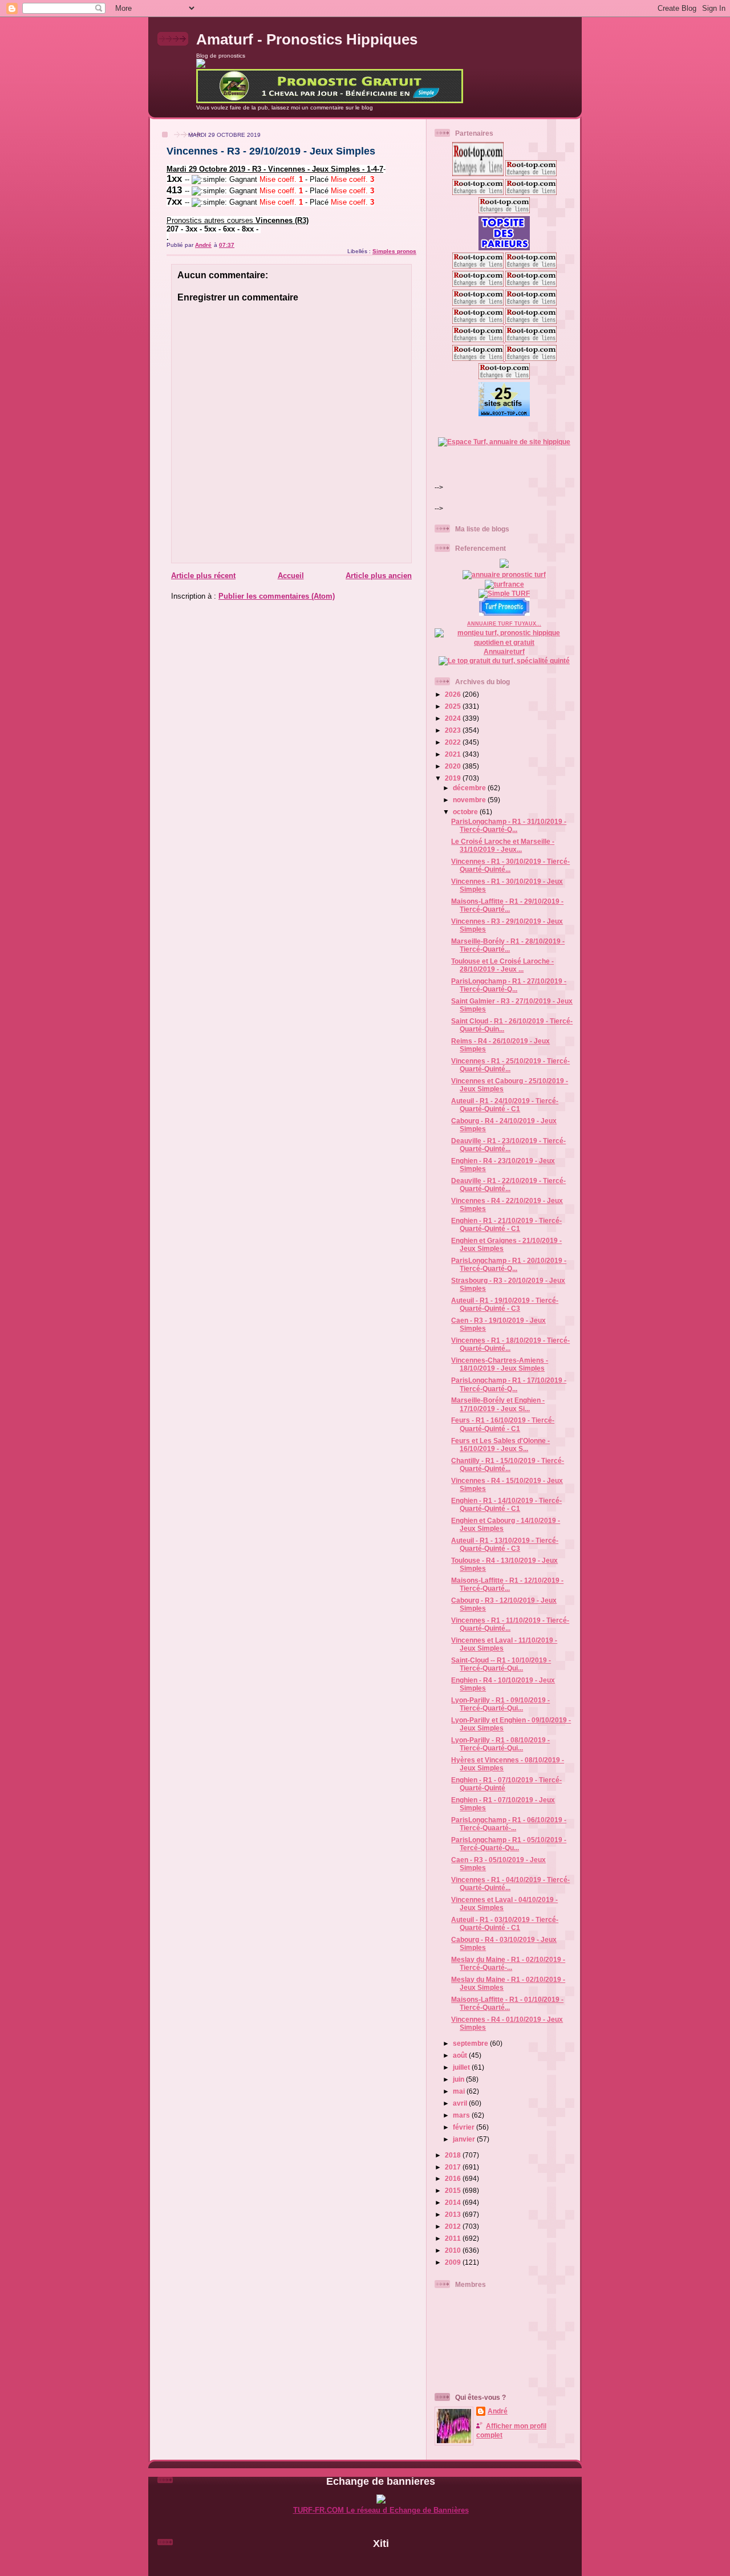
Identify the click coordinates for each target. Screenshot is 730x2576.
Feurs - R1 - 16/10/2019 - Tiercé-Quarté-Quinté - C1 (503, 1424)
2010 (454, 2250)
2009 (454, 2262)
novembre (470, 800)
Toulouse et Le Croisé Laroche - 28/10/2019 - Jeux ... (502, 965)
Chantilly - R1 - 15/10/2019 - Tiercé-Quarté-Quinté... (508, 1464)
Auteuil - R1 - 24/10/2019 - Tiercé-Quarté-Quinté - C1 (505, 1105)
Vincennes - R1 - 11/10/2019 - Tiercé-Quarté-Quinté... (510, 1624)
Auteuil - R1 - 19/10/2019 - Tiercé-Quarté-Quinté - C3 (505, 1304)
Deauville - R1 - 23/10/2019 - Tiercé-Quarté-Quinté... (508, 1145)
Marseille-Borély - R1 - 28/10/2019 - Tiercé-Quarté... (508, 945)
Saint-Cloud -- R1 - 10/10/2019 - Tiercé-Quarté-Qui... (501, 1664)
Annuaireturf (504, 651)
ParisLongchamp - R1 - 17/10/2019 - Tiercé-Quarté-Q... (509, 1384)
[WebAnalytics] (381, 2563)
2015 (454, 2190)
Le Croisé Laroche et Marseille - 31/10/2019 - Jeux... (503, 845)
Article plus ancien (379, 576)
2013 (454, 2214)
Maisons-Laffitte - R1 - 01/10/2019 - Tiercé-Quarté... (507, 2003)
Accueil (291, 576)
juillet (462, 2067)
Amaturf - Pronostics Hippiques (307, 39)
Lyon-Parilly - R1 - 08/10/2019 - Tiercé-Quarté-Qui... (500, 1744)
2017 (454, 2167)
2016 (454, 2178)
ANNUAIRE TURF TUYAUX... (504, 624)
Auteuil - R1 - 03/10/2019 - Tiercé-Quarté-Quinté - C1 (505, 1923)
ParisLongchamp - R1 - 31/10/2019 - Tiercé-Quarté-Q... (509, 825)
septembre (471, 2043)
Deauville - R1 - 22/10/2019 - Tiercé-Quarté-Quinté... (508, 1185)
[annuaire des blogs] (504, 565)
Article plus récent (203, 576)
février (465, 2127)
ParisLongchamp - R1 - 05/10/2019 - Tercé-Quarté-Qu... (509, 1844)
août (461, 2055)
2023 (454, 730)
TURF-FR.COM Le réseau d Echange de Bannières (381, 2510)
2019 (454, 778)
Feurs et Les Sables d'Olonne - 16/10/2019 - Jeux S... (500, 1445)
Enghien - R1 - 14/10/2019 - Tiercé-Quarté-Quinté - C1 (506, 1504)
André (498, 2411)
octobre (466, 812)
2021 (454, 754)
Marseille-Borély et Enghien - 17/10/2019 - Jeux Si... (498, 1404)
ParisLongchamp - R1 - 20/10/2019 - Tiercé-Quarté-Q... (509, 1264)
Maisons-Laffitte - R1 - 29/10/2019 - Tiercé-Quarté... (507, 905)
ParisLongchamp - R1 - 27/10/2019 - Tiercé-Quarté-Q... (509, 985)
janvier (465, 2139)
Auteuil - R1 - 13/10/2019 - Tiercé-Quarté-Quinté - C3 (505, 1544)
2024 (454, 718)
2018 (454, 2155)
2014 (454, 2202)
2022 (454, 742)
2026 (454, 694)
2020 (454, 766)
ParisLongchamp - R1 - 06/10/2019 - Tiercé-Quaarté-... (509, 1824)
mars (462, 2115)
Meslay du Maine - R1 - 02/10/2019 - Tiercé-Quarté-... (508, 1963)
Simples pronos (394, 251)
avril (461, 2103)
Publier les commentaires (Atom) (277, 596)
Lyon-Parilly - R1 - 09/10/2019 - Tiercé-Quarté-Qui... (500, 1704)
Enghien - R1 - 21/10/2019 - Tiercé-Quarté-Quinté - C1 (506, 1224)
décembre (470, 788)
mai (460, 2091)
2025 (454, 706)
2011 (454, 2238)
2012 (454, 2226)
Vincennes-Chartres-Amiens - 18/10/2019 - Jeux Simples (500, 1364)
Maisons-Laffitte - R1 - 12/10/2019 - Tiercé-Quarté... (507, 1584)
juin (459, 2079)
